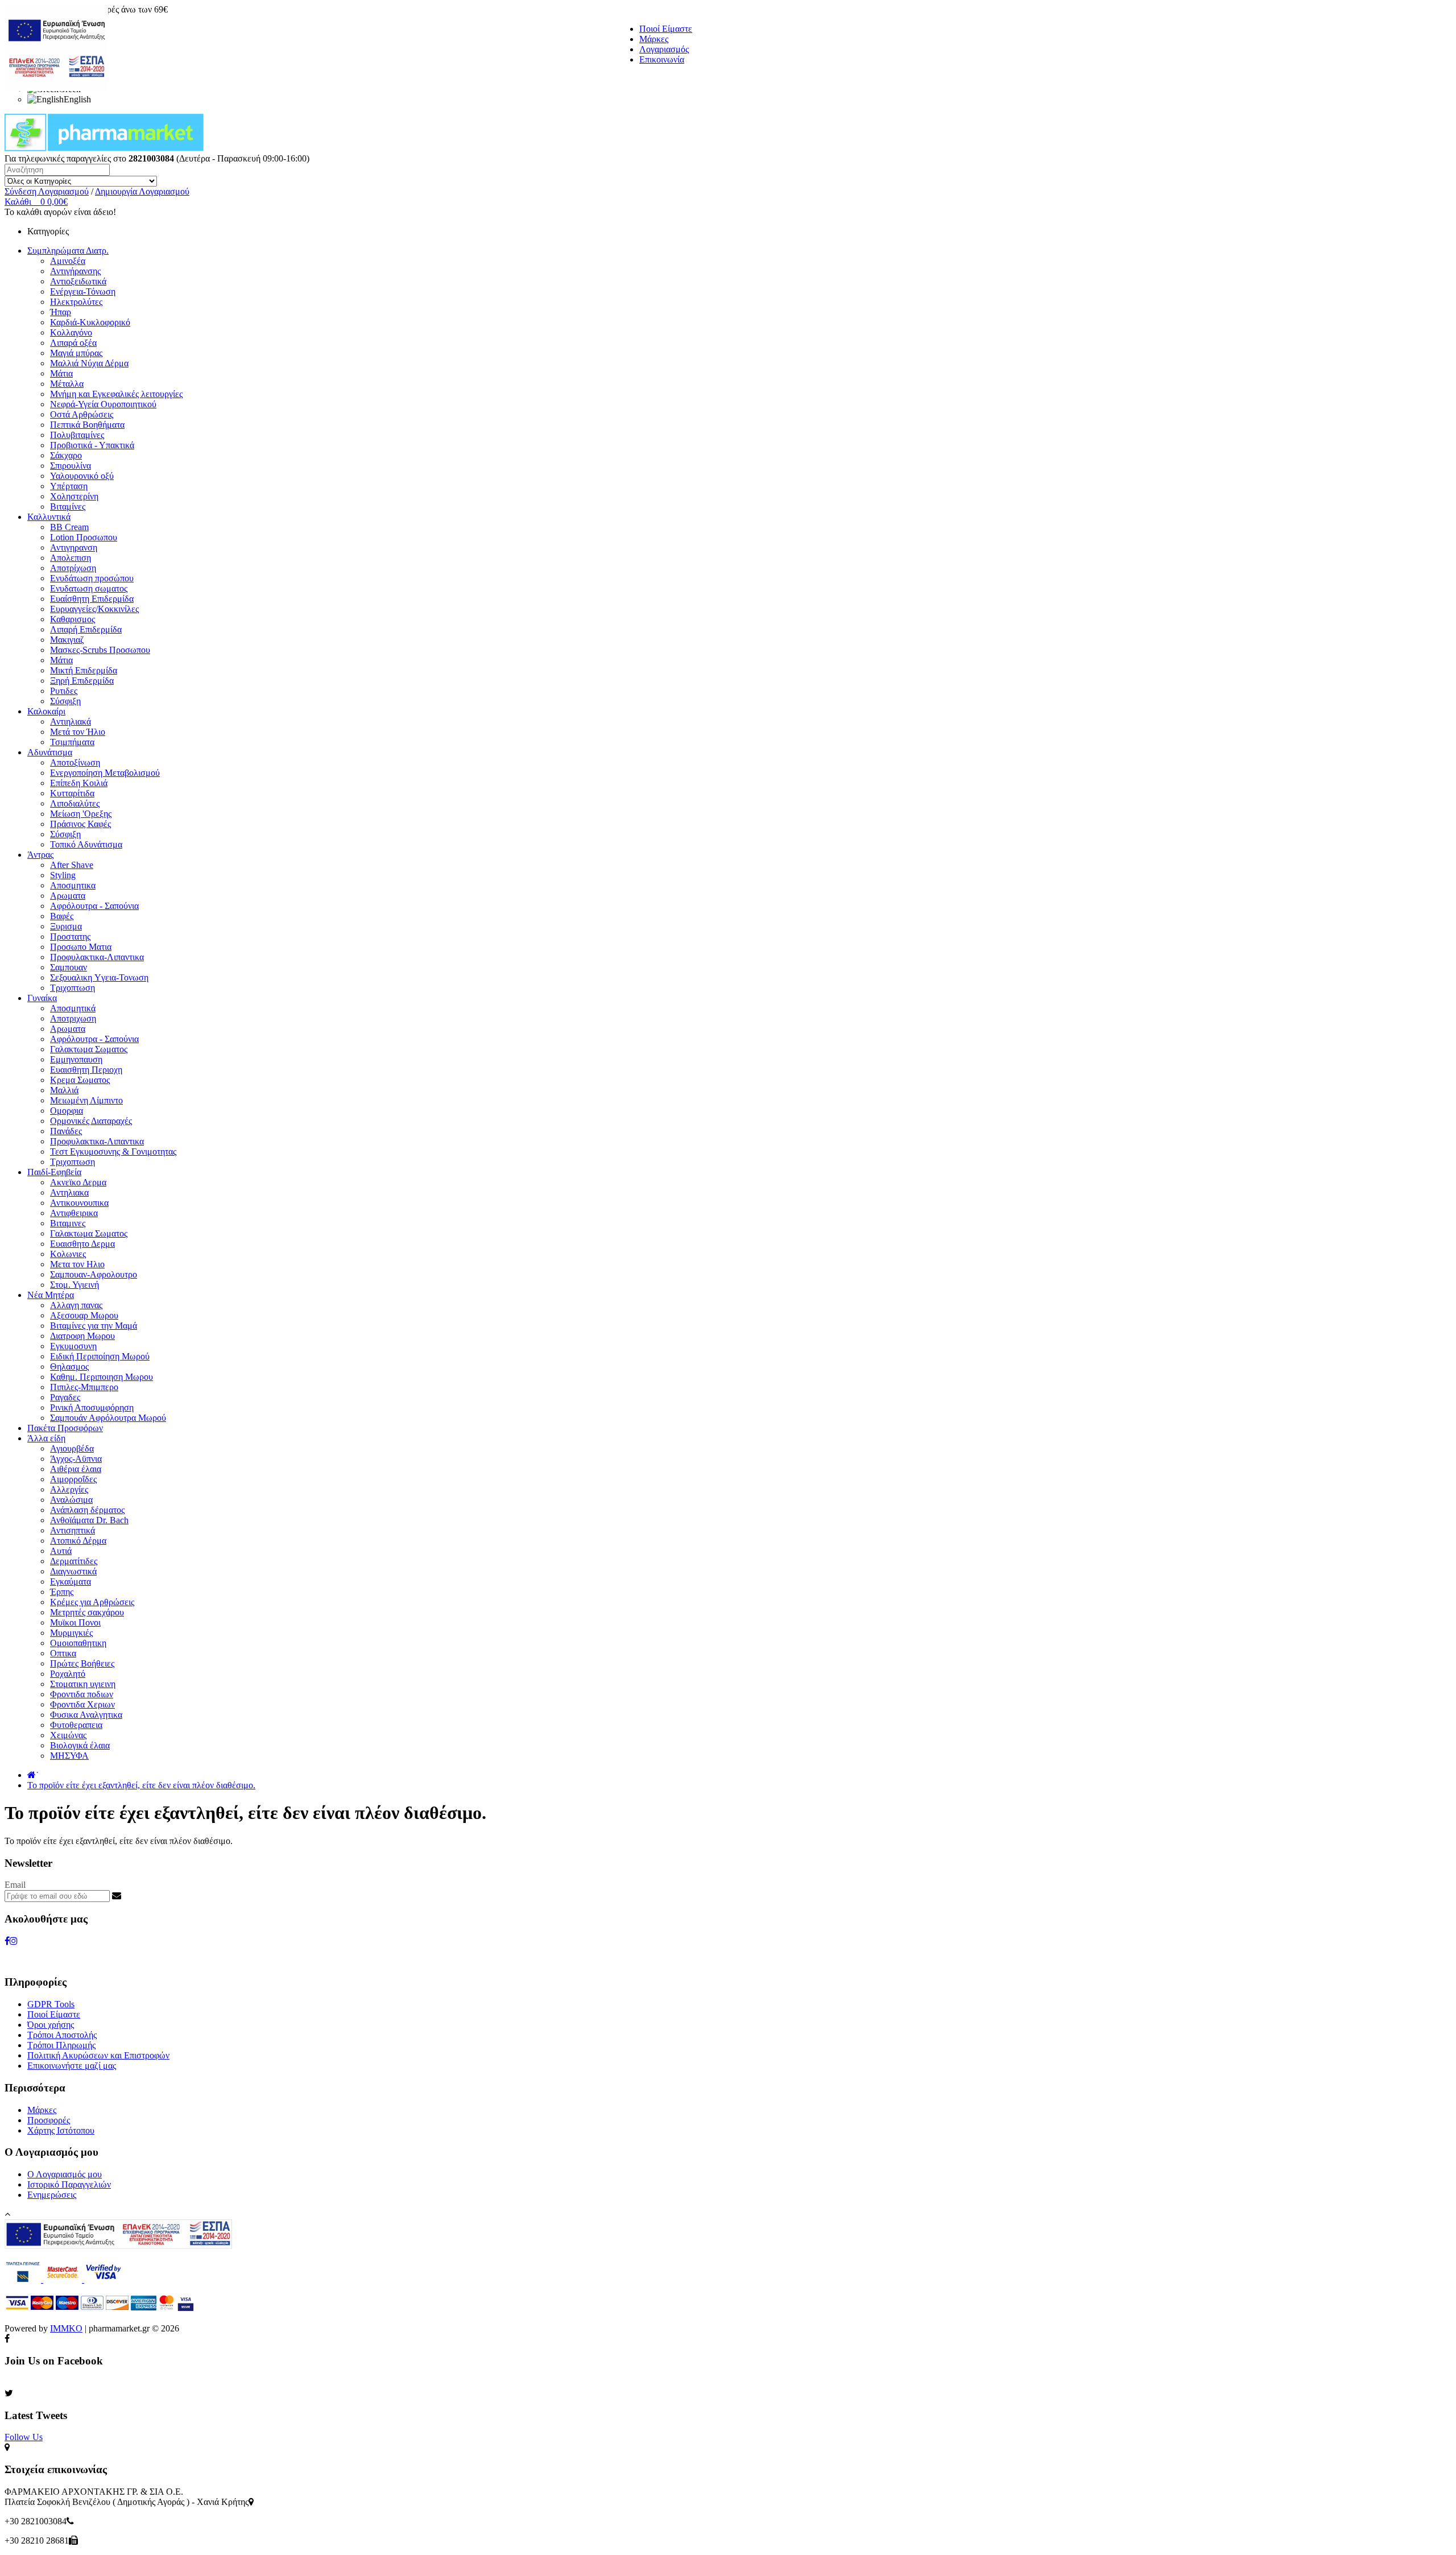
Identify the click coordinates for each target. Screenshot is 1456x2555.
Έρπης (62, 1592)
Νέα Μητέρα (51, 1295)
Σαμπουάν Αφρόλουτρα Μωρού (108, 1418)
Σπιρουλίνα (71, 466)
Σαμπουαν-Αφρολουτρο (94, 1274)
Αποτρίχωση (73, 568)
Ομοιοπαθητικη (78, 1643)
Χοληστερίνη (74, 496)
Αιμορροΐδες (73, 1479)
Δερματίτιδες (74, 1561)
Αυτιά (61, 1551)
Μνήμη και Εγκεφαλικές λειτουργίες (116, 394)
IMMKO (66, 2328)
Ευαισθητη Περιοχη (86, 1070)
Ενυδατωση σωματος (89, 588)
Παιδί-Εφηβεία (54, 1172)
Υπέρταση (69, 486)
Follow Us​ (24, 2437)
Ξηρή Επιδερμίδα (82, 681)
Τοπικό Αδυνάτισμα (86, 844)
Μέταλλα (67, 384)
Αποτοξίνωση (75, 762)
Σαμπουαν (69, 967)
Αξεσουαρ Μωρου (84, 1315)
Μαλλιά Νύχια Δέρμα (89, 363)
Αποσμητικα (73, 885)
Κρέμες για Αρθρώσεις (92, 1602)
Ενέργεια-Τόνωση (83, 292)
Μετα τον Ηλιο (77, 1264)
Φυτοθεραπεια (76, 1725)
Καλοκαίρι (46, 711)
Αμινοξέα (68, 261)
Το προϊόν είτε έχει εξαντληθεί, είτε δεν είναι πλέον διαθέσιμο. (141, 1785)
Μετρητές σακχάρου (87, 1612)
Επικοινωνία (662, 59)
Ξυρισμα (66, 926)
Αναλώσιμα (71, 1500)
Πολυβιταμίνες (77, 435)
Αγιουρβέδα (72, 1448)
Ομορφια (67, 1111)
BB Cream (69, 527)
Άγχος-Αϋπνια (76, 1459)
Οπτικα (63, 1653)
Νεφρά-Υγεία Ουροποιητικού (103, 404)
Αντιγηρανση (74, 547)
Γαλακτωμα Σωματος (89, 1049)
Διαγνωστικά (73, 1571)
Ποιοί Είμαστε (666, 29)
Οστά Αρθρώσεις (82, 414)
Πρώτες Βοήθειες (82, 1663)
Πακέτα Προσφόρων (65, 1428)
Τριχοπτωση (73, 988)
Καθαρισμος (73, 619)
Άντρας (40, 855)
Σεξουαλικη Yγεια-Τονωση (99, 977)
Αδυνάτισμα (50, 752)
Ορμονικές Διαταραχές (91, 1121)
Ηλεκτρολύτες (76, 302)
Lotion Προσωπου (84, 537)
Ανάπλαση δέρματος (87, 1510)
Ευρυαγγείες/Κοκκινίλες (94, 609)
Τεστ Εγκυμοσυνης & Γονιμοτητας (113, 1152)
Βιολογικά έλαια (80, 1745)
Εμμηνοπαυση (76, 1059)
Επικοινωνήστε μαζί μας (72, 2066)
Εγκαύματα (71, 1582)
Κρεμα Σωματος (80, 1080)
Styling (63, 875)
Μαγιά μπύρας (76, 353)
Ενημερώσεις (52, 2195)
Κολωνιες (68, 1254)
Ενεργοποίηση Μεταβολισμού (105, 773)
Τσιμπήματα (72, 742)
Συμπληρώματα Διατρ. (68, 251)
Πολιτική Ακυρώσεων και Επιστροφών (98, 2055)
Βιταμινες (68, 1223)
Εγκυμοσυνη (73, 1346)
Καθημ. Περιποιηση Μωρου (102, 1377)
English (77, 99)
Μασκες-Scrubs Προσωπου (100, 650)
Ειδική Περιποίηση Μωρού (100, 1356)
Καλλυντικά (49, 517)
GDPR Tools (51, 2004)
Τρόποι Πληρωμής (61, 2045)
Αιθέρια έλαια (76, 1469)
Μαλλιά (64, 1090)
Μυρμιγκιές (71, 1633)
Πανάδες (66, 1131)
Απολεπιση (71, 558)
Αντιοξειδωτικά (78, 281)
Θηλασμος (69, 1367)
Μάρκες (654, 39)
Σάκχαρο (66, 455)
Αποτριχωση (73, 1018)
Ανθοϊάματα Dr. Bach (89, 1520)
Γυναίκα (42, 998)
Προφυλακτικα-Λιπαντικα (97, 957)
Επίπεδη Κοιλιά (79, 783)
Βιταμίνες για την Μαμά (94, 1326)
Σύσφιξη (65, 701)
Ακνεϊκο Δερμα (78, 1182)
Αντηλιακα (69, 1192)
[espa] (56, 88)
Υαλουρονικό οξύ (82, 476)
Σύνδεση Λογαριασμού (47, 191)
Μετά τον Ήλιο (78, 732)
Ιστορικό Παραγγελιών (69, 2184)
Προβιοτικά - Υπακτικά (92, 445)
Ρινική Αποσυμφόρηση (92, 1407)
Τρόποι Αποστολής (62, 2035)
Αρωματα (68, 896)
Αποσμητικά (73, 1008)
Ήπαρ (61, 312)
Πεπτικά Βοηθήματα (87, 425)
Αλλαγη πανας (76, 1305)
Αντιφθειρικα (74, 1213)
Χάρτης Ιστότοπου (61, 2130)
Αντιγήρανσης (75, 271)
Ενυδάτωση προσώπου (92, 578)
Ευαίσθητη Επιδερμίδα (92, 599)
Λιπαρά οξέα (73, 343)
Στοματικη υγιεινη (83, 1684)
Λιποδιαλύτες (75, 803)
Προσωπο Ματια (81, 947)
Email (15, 1885)
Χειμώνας (68, 1735)
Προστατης (70, 937)
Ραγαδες (65, 1397)
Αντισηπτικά (73, 1530)
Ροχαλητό (68, 1674)
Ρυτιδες (64, 691)
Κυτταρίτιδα (72, 793)
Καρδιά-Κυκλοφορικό (90, 322)
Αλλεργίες (69, 1489)
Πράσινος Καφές (80, 824)
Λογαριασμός (664, 49)
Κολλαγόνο (71, 332)
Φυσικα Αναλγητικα (86, 1715)
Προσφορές (49, 2120)
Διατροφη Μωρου (82, 1336)
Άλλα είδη (46, 1438)
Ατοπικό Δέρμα (78, 1541)
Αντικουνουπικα (79, 1203)
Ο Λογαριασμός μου (65, 2174)
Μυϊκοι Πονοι (75, 1622)
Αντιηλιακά (71, 722)
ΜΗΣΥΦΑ (69, 1756)
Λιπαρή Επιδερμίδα (86, 629)
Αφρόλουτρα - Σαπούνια (94, 906)
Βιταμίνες (68, 507)
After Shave (72, 865)
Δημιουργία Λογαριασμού (142, 191)
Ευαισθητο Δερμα (82, 1244)
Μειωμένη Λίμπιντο (86, 1100)
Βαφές (62, 916)
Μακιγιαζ (67, 640)
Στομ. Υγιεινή (75, 1285)
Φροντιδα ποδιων (82, 1694)
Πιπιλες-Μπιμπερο (84, 1387)
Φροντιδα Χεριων (82, 1704)
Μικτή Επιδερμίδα (84, 670)
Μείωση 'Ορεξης (81, 814)
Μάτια (61, 373)
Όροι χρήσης (51, 2025)
